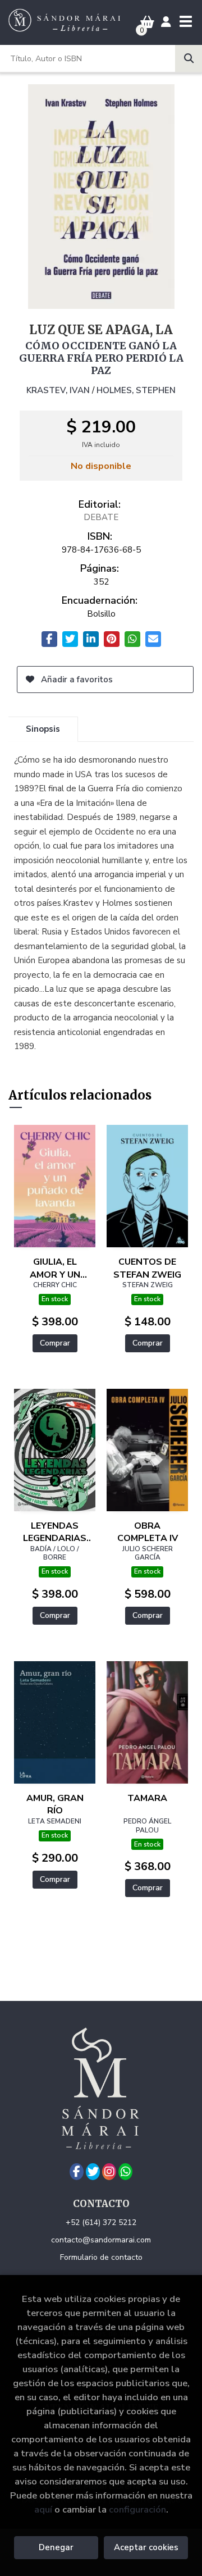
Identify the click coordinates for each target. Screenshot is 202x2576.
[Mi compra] (147, 22)
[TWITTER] (93, 2172)
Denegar (56, 2547)
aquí (43, 2509)
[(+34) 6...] (125, 2172)
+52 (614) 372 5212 (101, 2222)
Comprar (55, 1343)
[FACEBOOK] (77, 2172)
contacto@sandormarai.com (101, 2240)
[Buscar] (189, 58)
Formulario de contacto (101, 2257)
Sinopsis (43, 729)
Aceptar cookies (146, 2547)
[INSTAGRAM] (109, 2172)
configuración (137, 2509)
